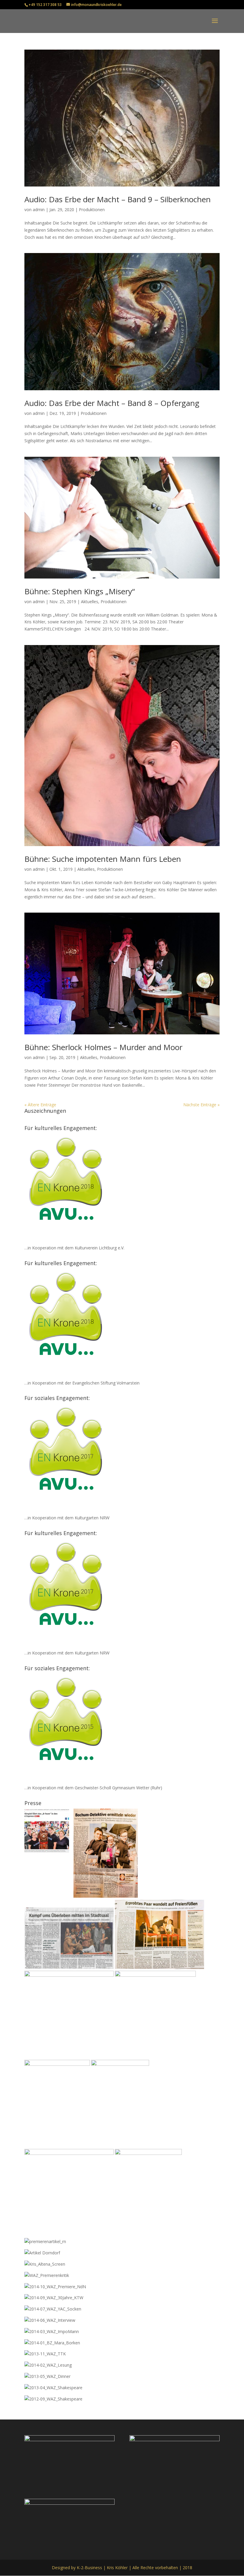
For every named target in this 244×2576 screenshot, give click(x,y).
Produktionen (92, 210)
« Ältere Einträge (40, 1105)
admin (39, 210)
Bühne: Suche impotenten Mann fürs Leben (103, 859)
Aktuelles (90, 602)
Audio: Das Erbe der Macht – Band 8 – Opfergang (112, 403)
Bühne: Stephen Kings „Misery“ (80, 591)
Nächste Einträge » (201, 1105)
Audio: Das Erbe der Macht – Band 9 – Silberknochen (118, 199)
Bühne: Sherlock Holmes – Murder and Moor (103, 1047)
